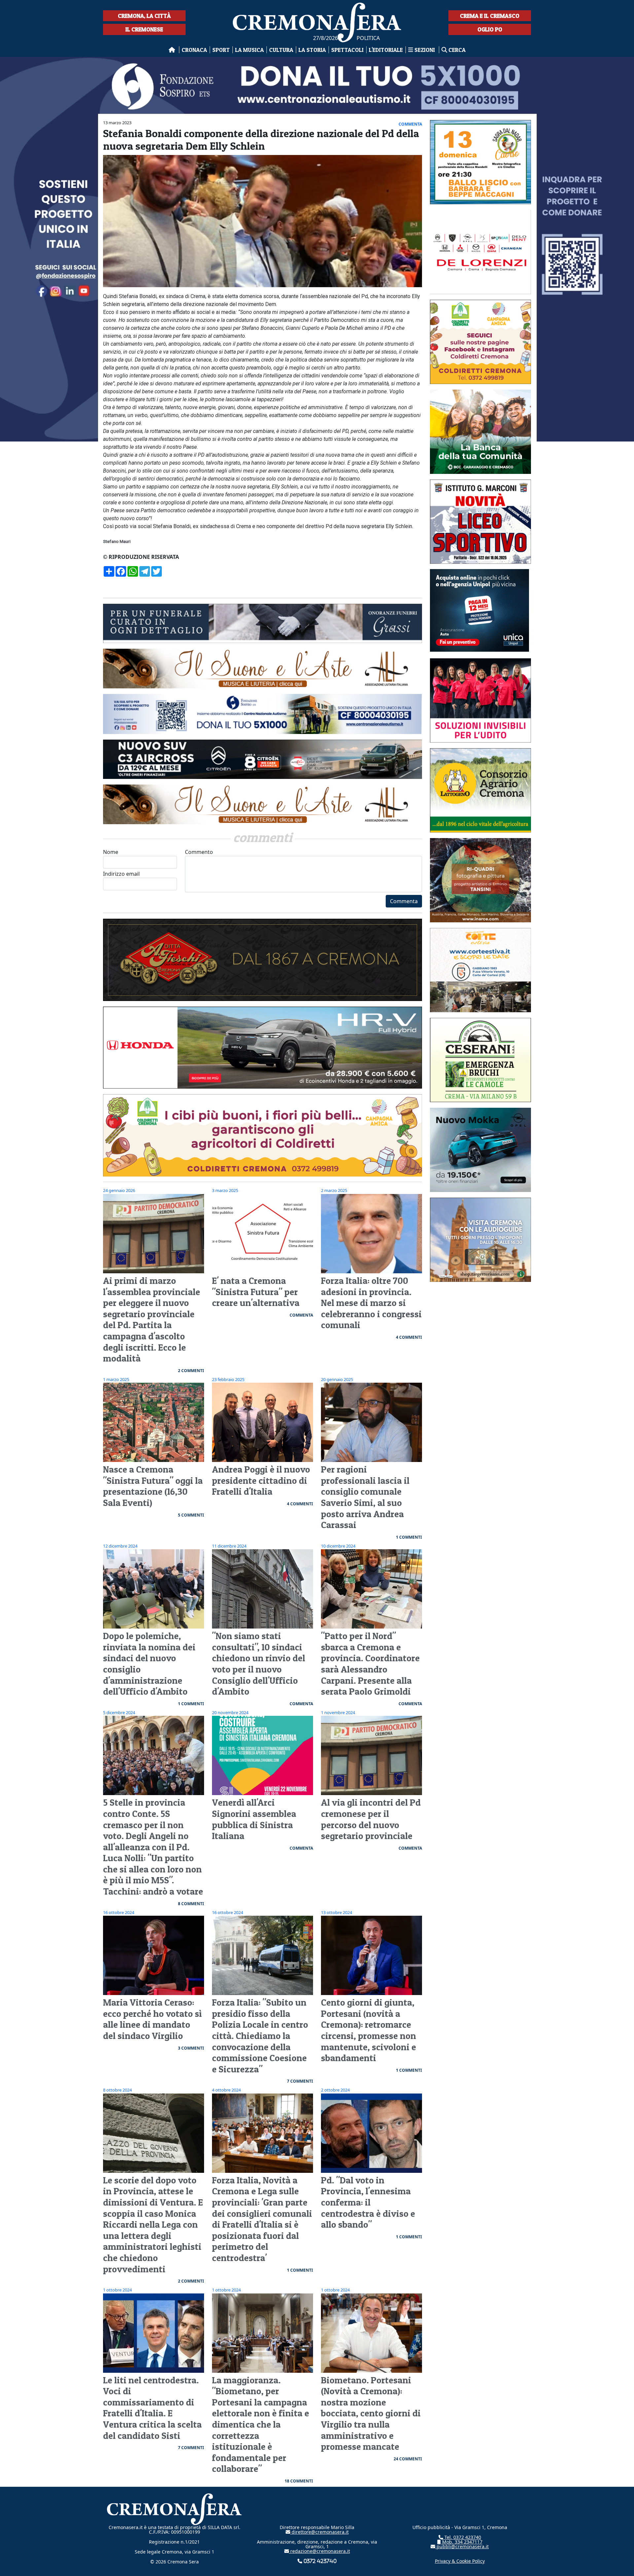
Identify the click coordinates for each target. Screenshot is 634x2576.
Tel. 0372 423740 (462, 2537)
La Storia (312, 50)
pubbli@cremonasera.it (462, 2546)
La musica (249, 50)
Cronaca (194, 50)
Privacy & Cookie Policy (460, 2561)
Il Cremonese (144, 29)
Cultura (281, 50)
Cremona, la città (144, 16)
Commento (199, 852)
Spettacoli (347, 50)
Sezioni (425, 50)
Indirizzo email (121, 874)
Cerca (456, 50)
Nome (111, 852)
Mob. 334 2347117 (462, 2542)
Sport (221, 50)
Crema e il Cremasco (490, 16)
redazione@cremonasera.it (319, 2551)
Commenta (404, 901)
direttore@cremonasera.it (319, 2532)
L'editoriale (386, 50)
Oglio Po (490, 29)
